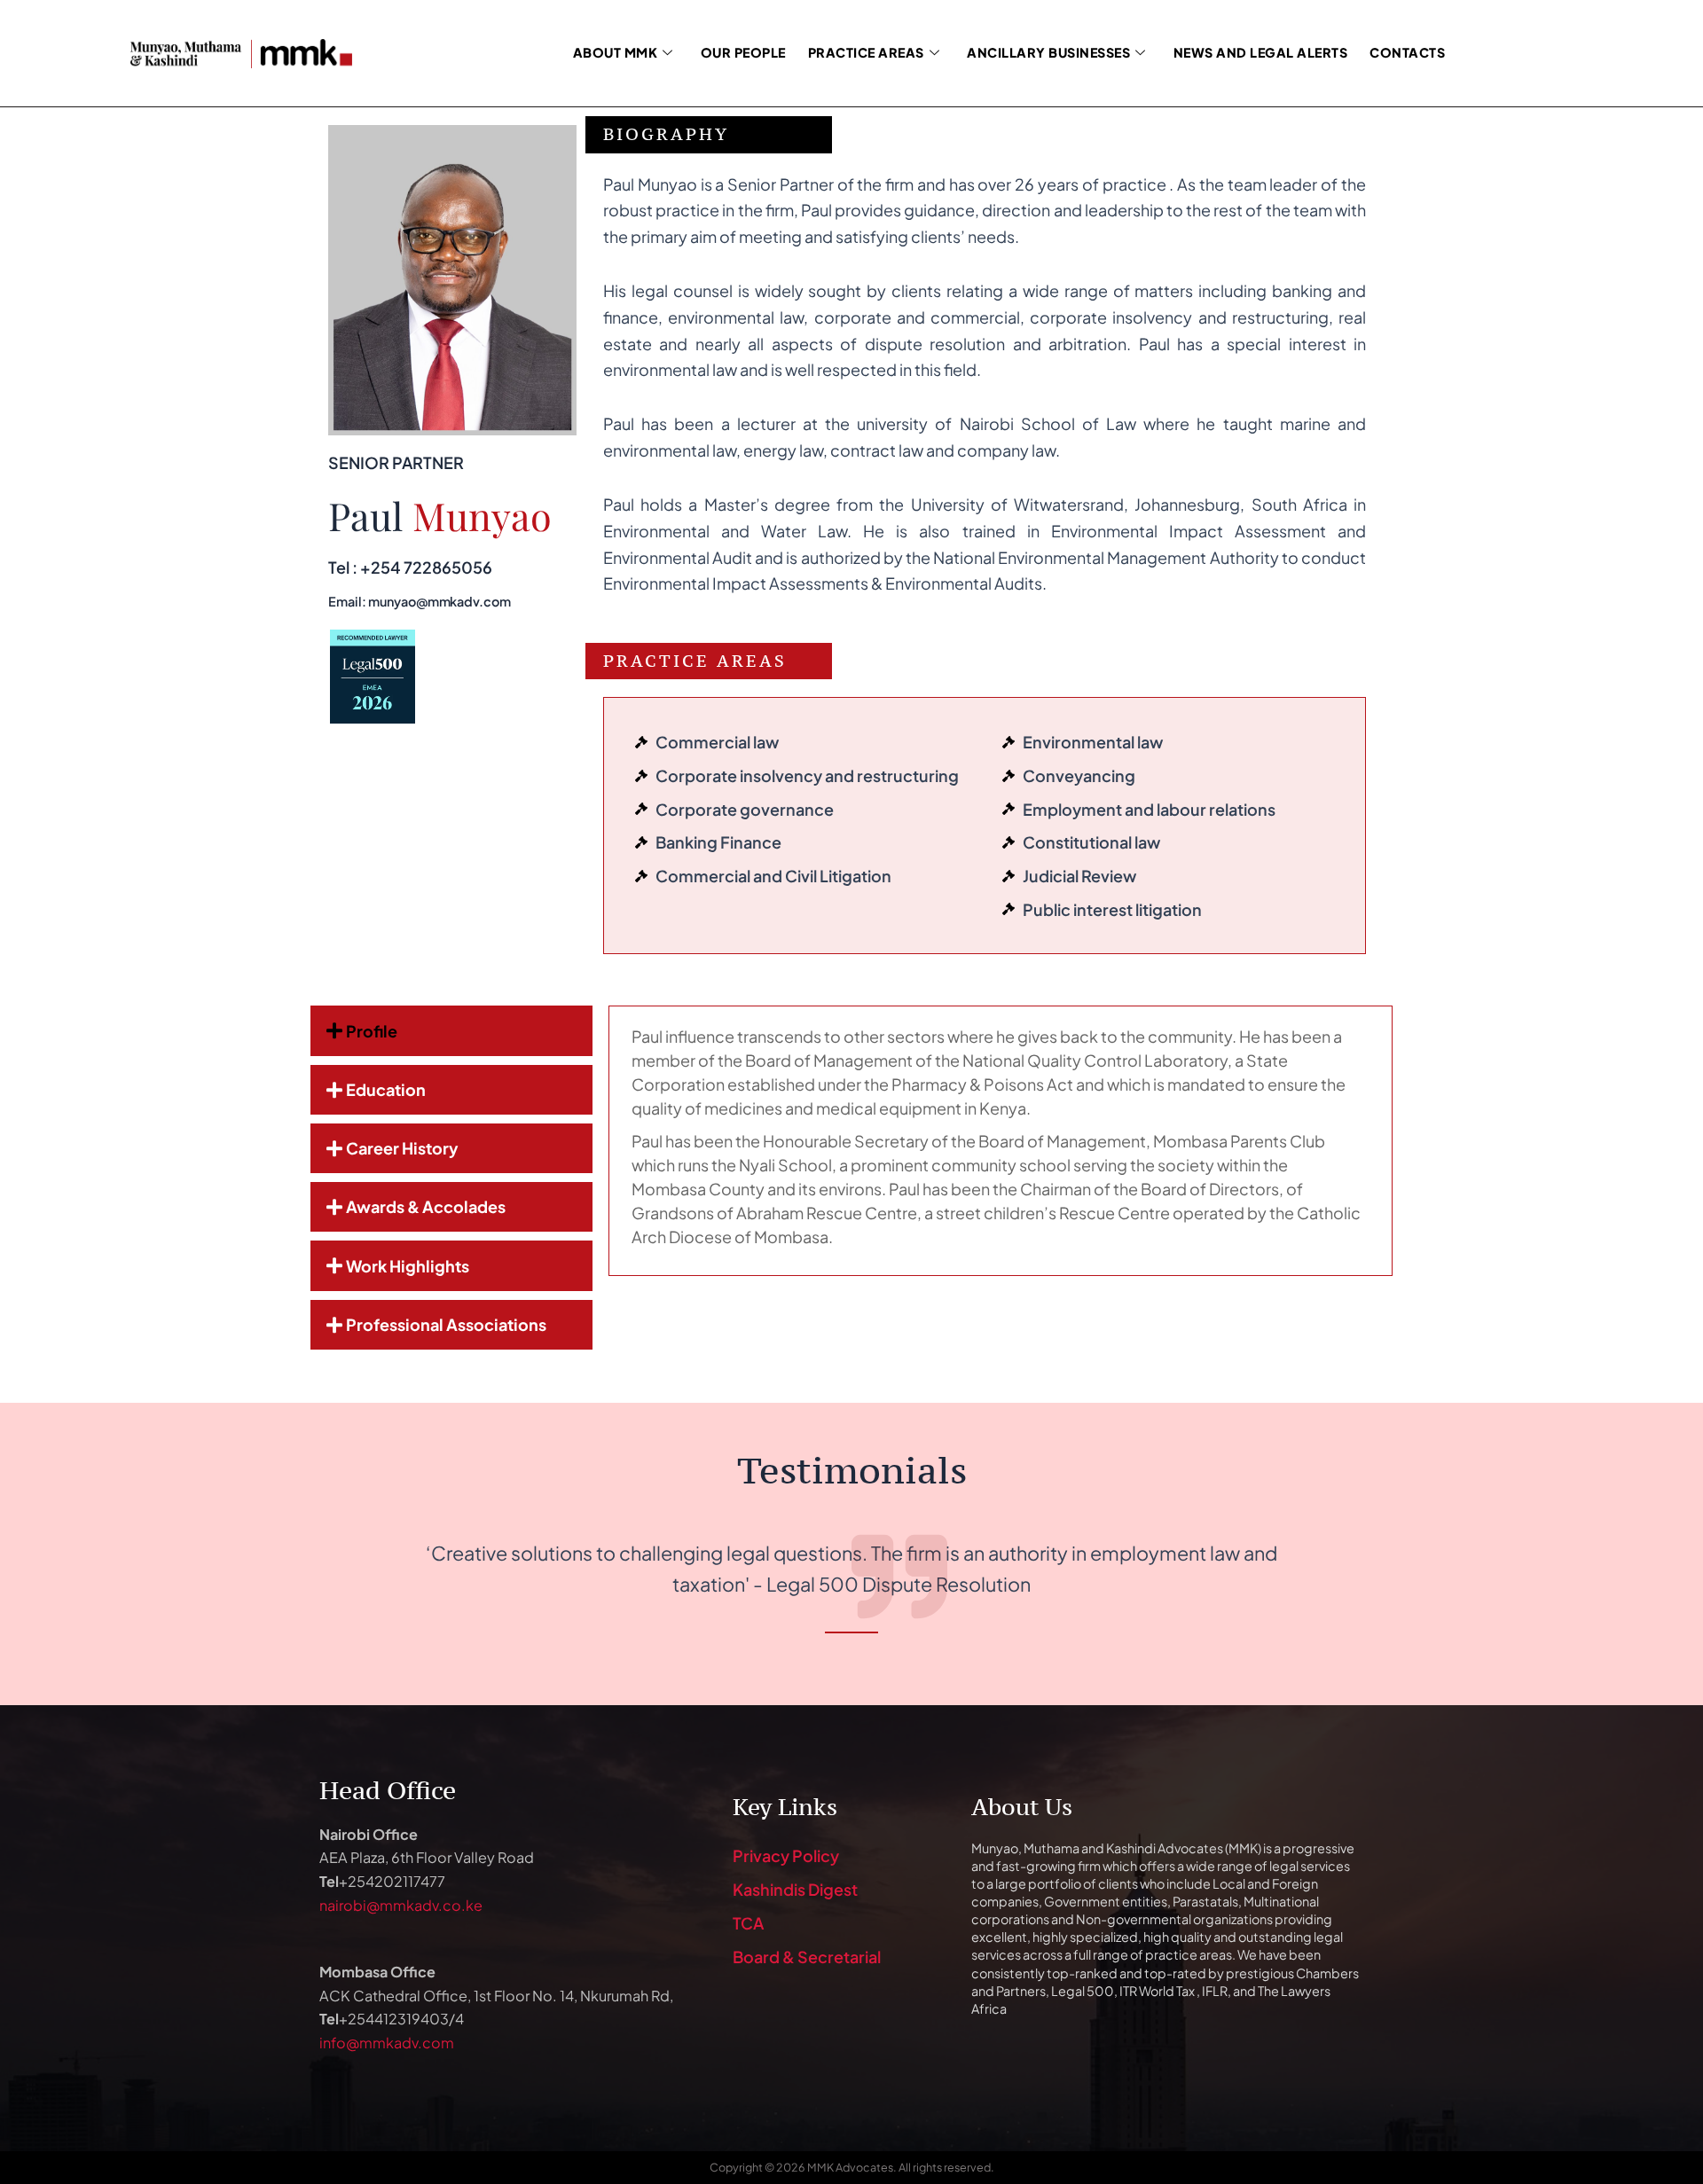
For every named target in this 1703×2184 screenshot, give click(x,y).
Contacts (1407, 52)
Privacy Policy (786, 1855)
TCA (748, 1923)
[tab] (451, 1030)
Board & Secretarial (807, 1957)
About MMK (616, 52)
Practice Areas (866, 52)
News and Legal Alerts (1261, 52)
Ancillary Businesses (1048, 52)
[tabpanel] (1001, 1141)
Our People (743, 52)
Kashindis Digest (795, 1889)
